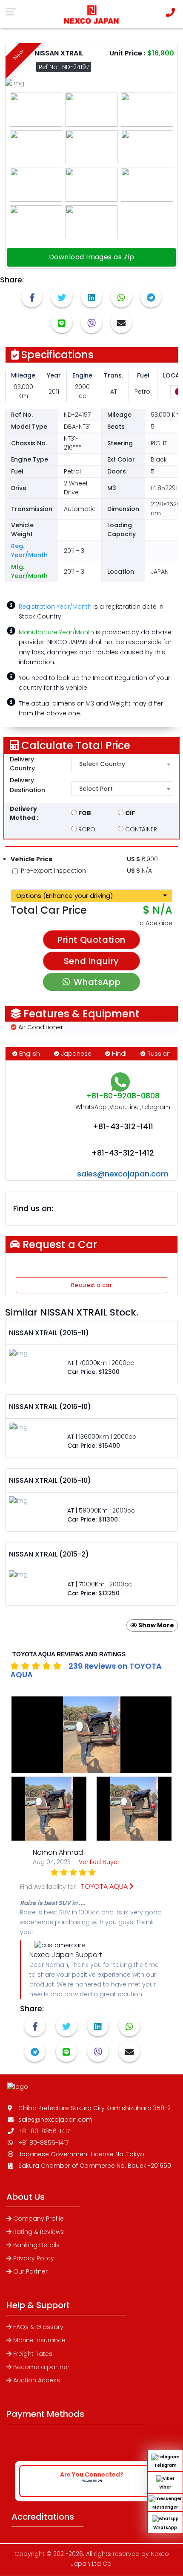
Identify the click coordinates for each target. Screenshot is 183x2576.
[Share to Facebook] (32, 297)
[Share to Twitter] (62, 297)
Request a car (91, 1285)
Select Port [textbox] (96, 789)
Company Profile (39, 2219)
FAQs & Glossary (38, 2327)
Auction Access (37, 2380)
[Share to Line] (62, 322)
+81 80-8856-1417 (43, 2143)
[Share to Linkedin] (91, 297)
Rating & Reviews (39, 2232)
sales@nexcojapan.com (123, 1174)
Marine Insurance (39, 2340)
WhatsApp (97, 982)
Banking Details (36, 2245)
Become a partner (41, 2367)
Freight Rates (33, 2354)
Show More (156, 1625)
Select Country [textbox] (102, 764)
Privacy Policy (34, 2258)
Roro (86, 829)
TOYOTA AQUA (105, 1886)
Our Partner (30, 2271)
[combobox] (122, 764)
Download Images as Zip (92, 257)
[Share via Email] (121, 322)
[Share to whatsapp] (121, 297)
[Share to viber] (91, 322)
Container (140, 829)
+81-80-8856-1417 (44, 2131)
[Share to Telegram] (151, 297)
